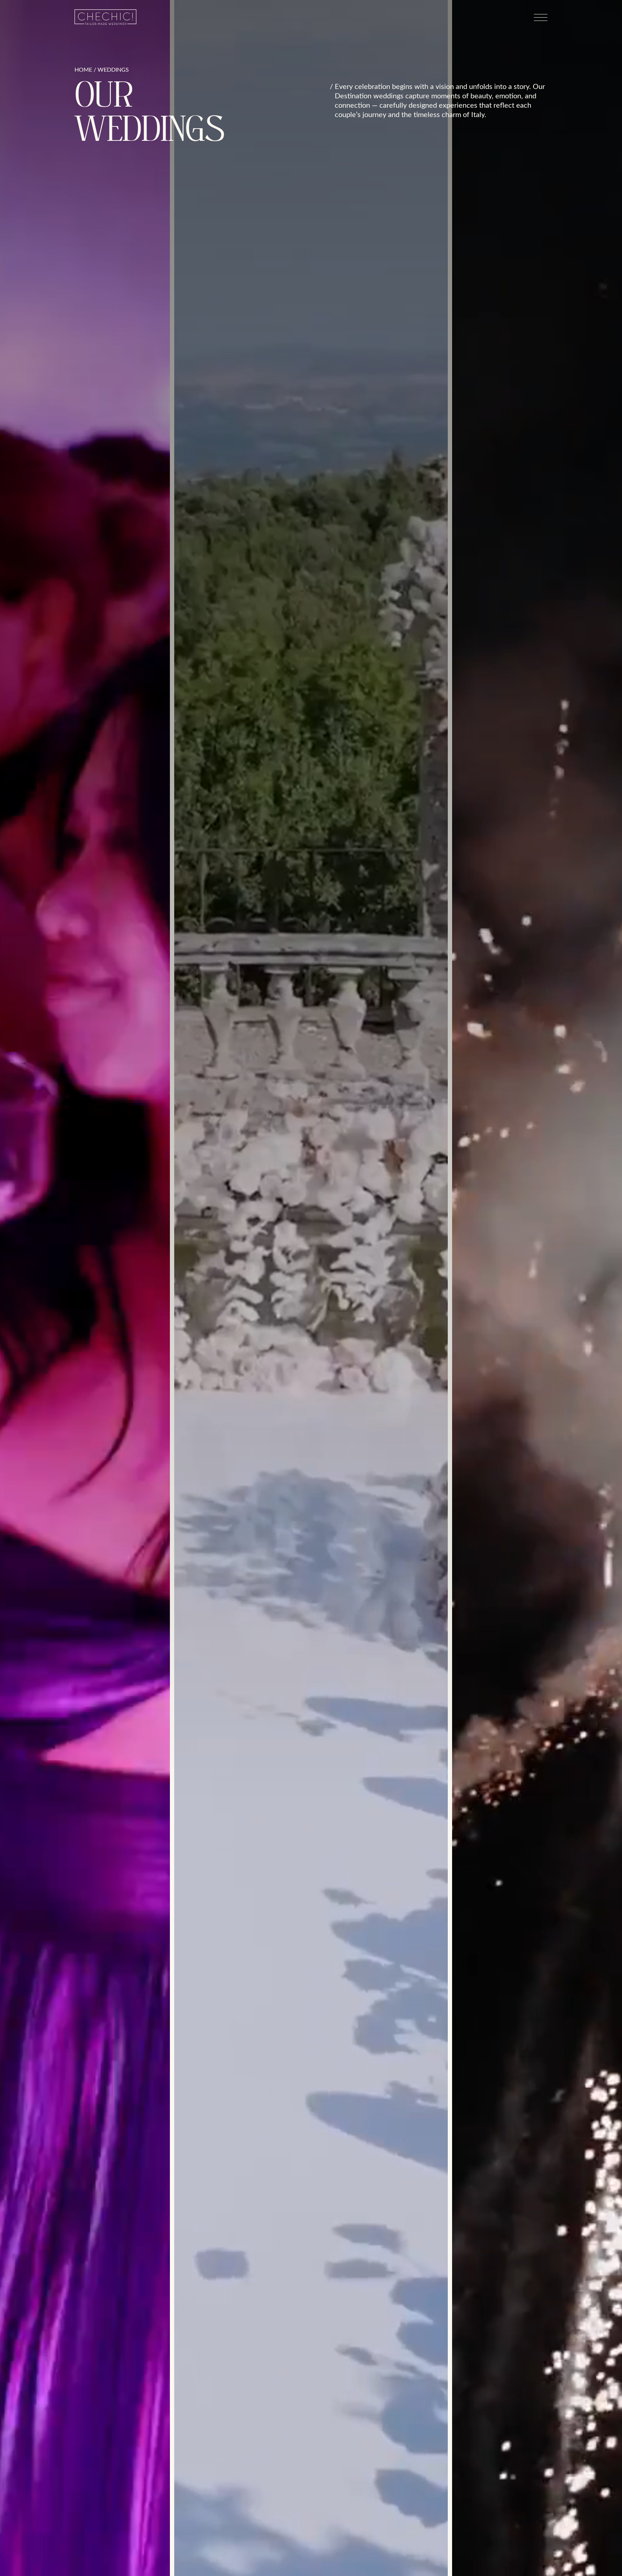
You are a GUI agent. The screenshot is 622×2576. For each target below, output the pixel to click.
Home (83, 70)
